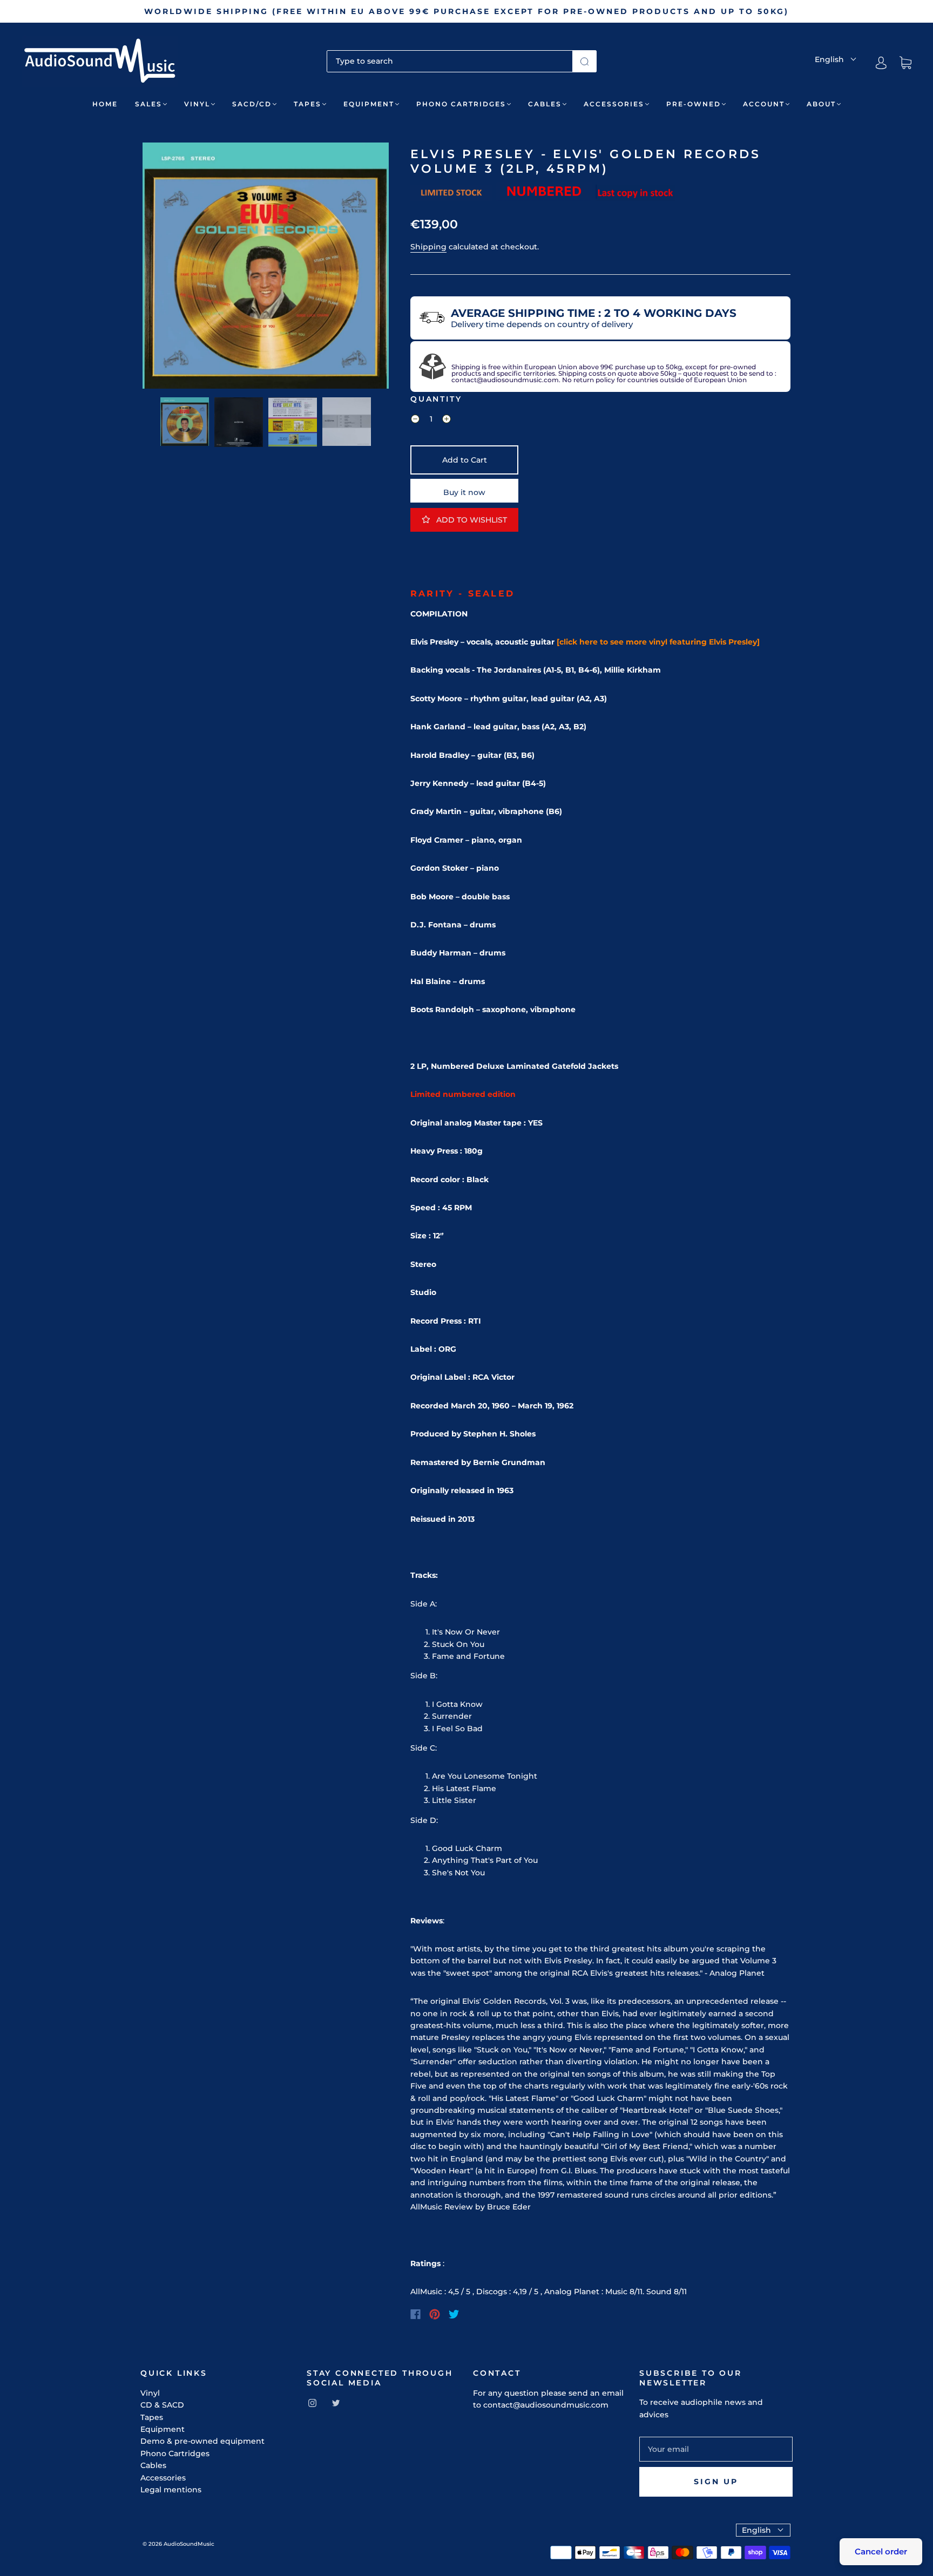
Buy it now (464, 492)
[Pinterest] (435, 2314)
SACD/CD (252, 104)
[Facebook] (415, 2314)
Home (105, 104)
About (821, 104)
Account (764, 104)
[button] (167, 268)
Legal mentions (171, 2490)
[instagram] (312, 2403)
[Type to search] (450, 61)
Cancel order (881, 2551)
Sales (148, 104)
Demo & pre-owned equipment (202, 2441)
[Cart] (905, 63)
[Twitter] (454, 2314)
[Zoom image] (266, 268)
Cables (545, 104)
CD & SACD (162, 2405)
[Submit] (584, 61)
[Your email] (716, 2449)
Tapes (307, 104)
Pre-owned (694, 104)
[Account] (881, 63)
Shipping (428, 247)
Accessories (614, 104)
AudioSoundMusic (189, 2544)
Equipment (369, 104)
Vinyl (197, 104)
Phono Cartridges (461, 104)
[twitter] (336, 2403)
